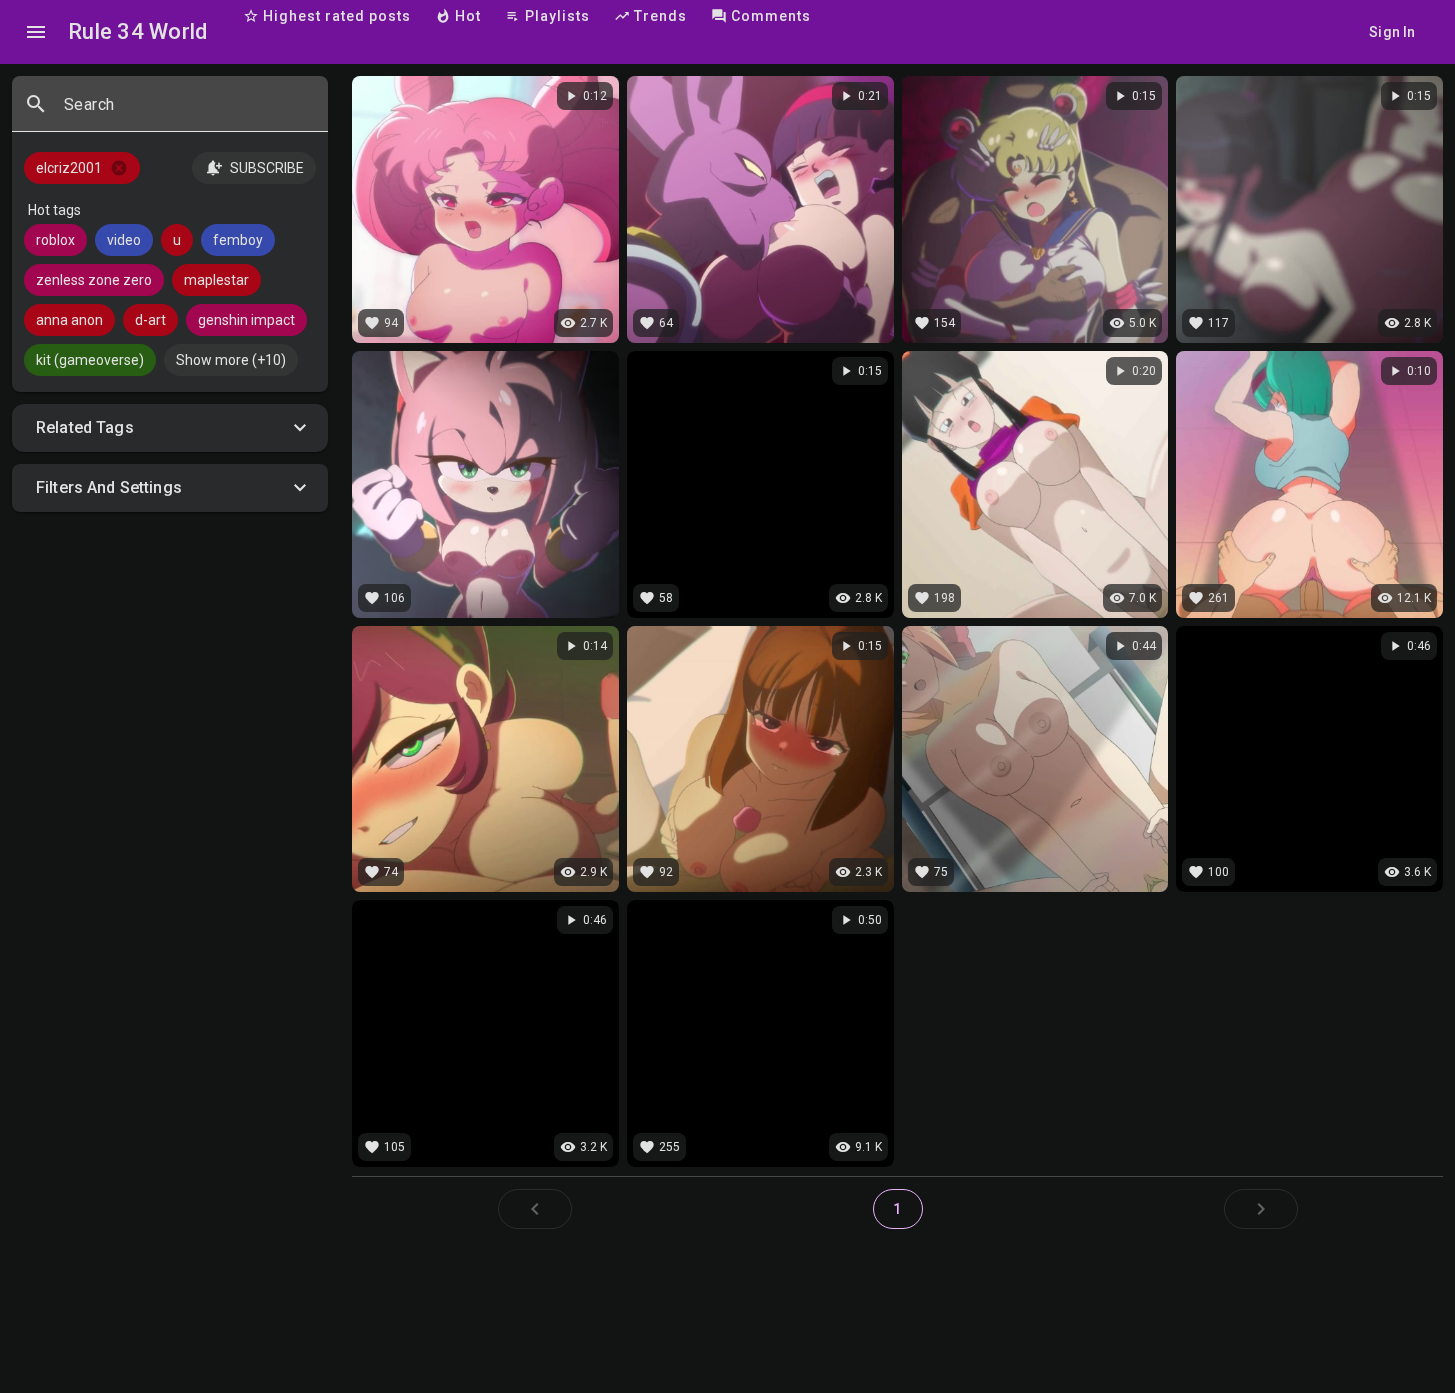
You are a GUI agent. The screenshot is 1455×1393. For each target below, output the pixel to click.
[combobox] (188, 112)
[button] (170, 428)
